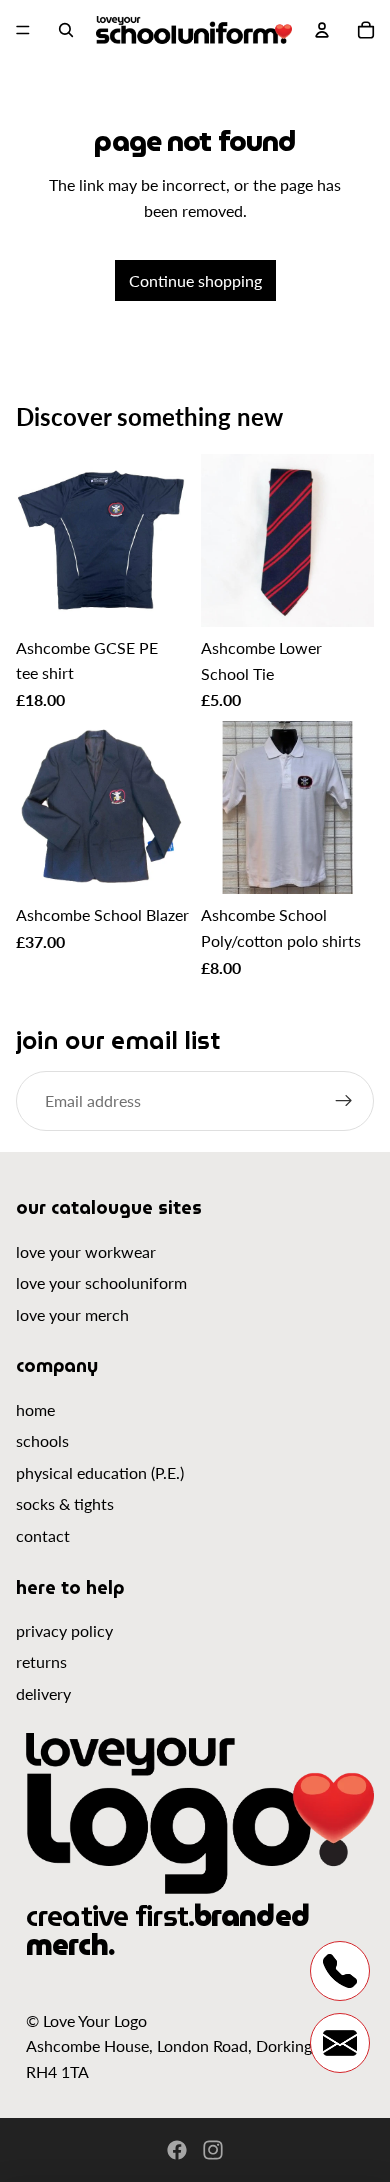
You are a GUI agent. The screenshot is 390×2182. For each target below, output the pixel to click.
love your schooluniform (101, 1282)
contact (43, 1535)
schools (42, 1440)
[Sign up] (344, 1101)
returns (41, 1661)
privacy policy (64, 1630)
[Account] (322, 30)
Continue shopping (195, 280)
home (35, 1409)
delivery (43, 1693)
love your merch (72, 1314)
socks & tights (65, 1503)
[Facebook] (177, 2150)
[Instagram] (213, 2150)
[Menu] (23, 30)
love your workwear (86, 1251)
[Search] (66, 30)
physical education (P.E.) (100, 1472)
